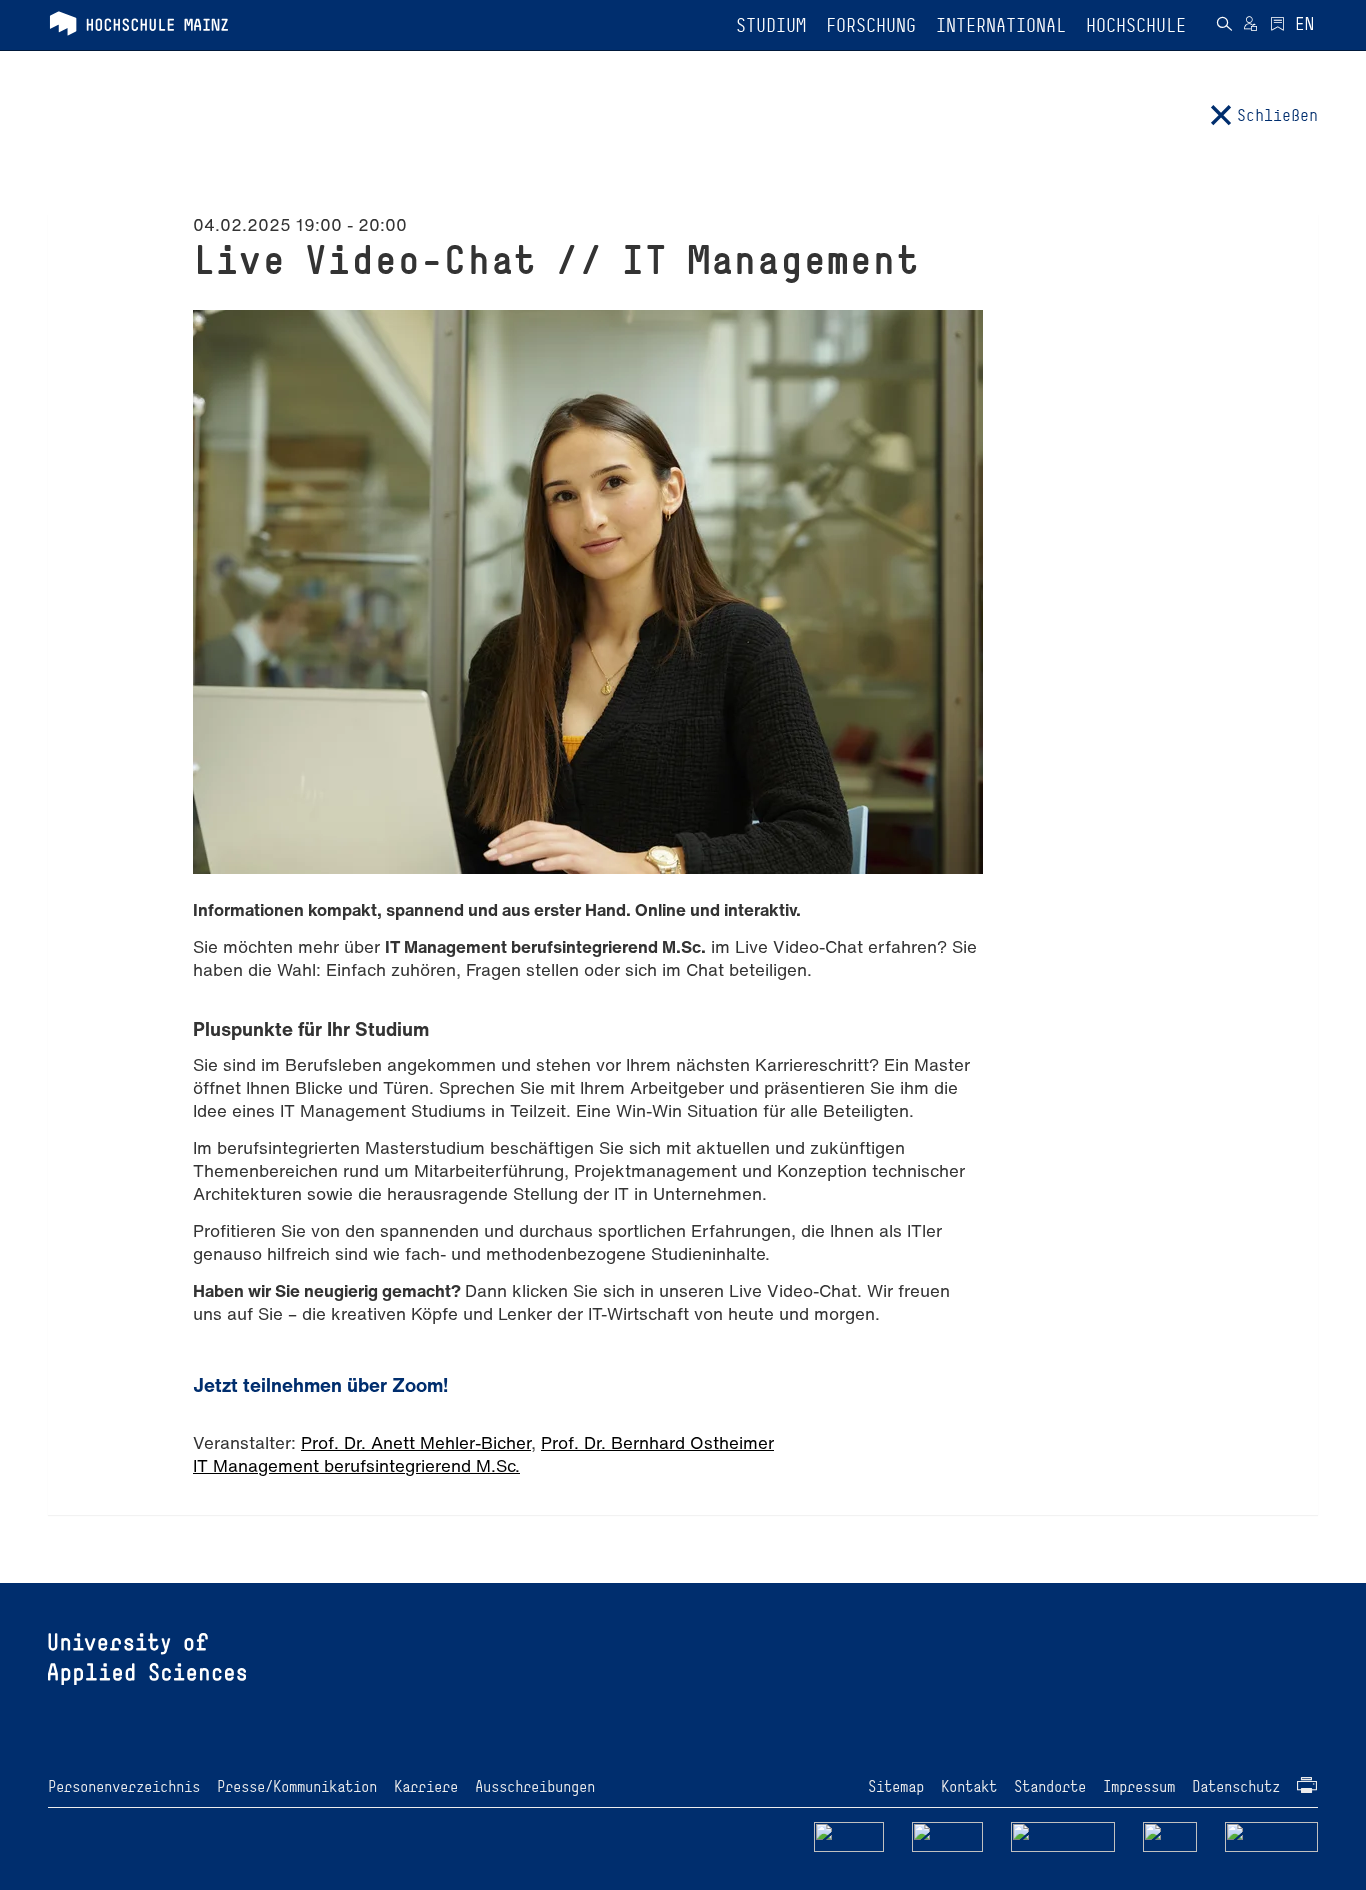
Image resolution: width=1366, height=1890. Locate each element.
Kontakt (969, 1786)
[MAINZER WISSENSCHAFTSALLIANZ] (1063, 1835)
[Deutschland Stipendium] (849, 1835)
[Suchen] (1224, 26)
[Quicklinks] (1277, 26)
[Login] (1250, 26)
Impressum (1139, 1786)
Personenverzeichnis (124, 1786)
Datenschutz (1236, 1786)
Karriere (426, 1786)
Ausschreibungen (535, 1786)
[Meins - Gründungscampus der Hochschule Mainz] (947, 1835)
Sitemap (896, 1786)
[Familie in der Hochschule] (1272, 1835)
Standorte (1050, 1786)
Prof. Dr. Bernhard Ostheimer (657, 1442)
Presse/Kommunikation (297, 1786)
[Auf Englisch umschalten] (1304, 26)
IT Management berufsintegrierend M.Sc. (356, 1465)
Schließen (1277, 115)
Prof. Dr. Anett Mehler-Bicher (416, 1442)
